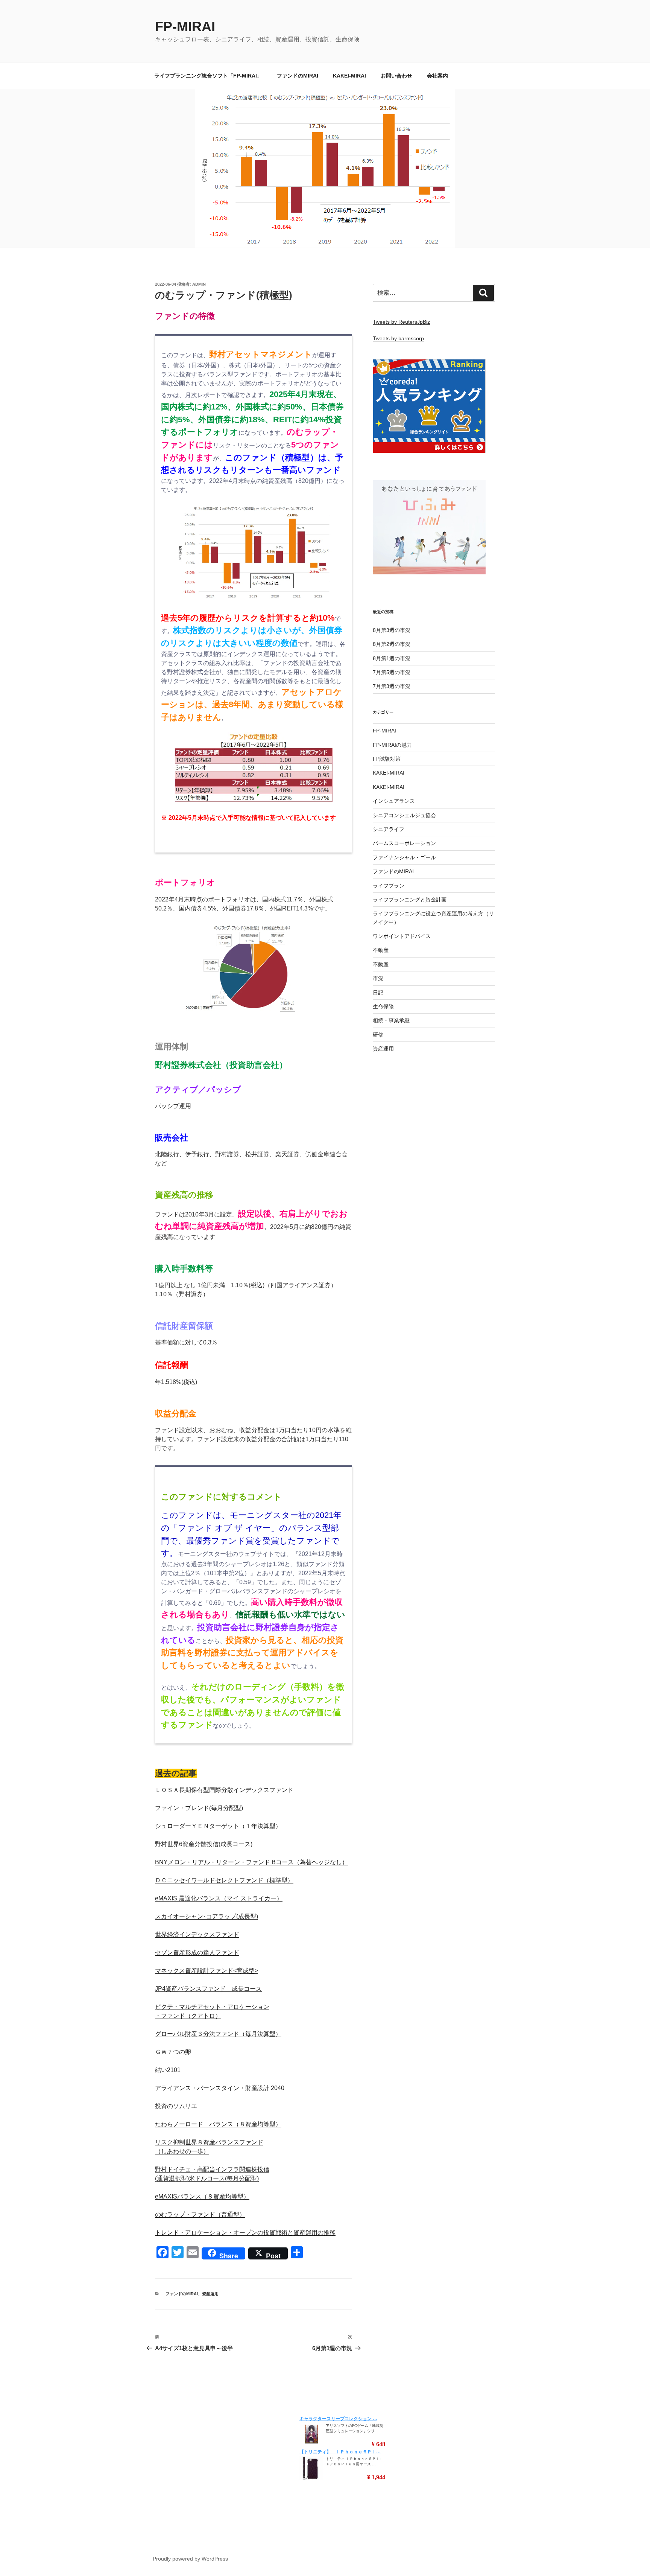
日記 (378, 993)
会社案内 (437, 76)
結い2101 (168, 2070)
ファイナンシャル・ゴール (404, 857)
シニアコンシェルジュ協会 (404, 815)
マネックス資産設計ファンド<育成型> (207, 1971)
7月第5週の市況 (392, 672)
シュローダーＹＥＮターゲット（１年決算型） (218, 1826)
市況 (378, 978)
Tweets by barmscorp (398, 338)
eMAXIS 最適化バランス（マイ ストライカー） (219, 1898)
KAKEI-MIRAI (349, 76)
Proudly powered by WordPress (190, 2559)
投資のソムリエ (176, 2106)
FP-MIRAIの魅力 (392, 745)
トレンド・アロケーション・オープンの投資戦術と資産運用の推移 (245, 2233)
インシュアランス (394, 801)
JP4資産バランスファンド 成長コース (208, 1989)
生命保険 (383, 1006)
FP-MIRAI (185, 27)
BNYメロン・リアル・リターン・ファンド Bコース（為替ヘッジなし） (251, 1862)
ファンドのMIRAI (298, 76)
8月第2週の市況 (392, 644)
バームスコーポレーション (404, 843)
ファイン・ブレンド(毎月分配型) (199, 1808)
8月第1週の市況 (392, 658)
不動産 (381, 950)
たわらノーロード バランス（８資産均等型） (218, 2124)
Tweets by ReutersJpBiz (401, 322)
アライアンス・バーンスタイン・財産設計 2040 (220, 2088)
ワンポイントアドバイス (402, 936)
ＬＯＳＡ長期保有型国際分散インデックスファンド (224, 1790)
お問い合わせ (396, 76)
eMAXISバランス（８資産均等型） (202, 2196)
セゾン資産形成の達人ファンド (197, 1953)
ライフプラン (389, 886)
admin (199, 284)
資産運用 (210, 2294)
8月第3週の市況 (392, 630)
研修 (378, 1035)
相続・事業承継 (391, 1020)
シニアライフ (389, 829)
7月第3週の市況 (392, 686)
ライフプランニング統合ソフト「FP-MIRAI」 (208, 76)
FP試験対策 (387, 759)
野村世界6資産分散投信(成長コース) (204, 1844)
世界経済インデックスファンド (197, 1934)
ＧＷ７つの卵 (173, 2052)
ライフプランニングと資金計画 (410, 900)
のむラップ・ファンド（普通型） (200, 2214)
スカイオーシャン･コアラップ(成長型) (207, 1916)
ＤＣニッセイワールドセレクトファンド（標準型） (224, 1880)
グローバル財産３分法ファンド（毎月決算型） (218, 2034)
